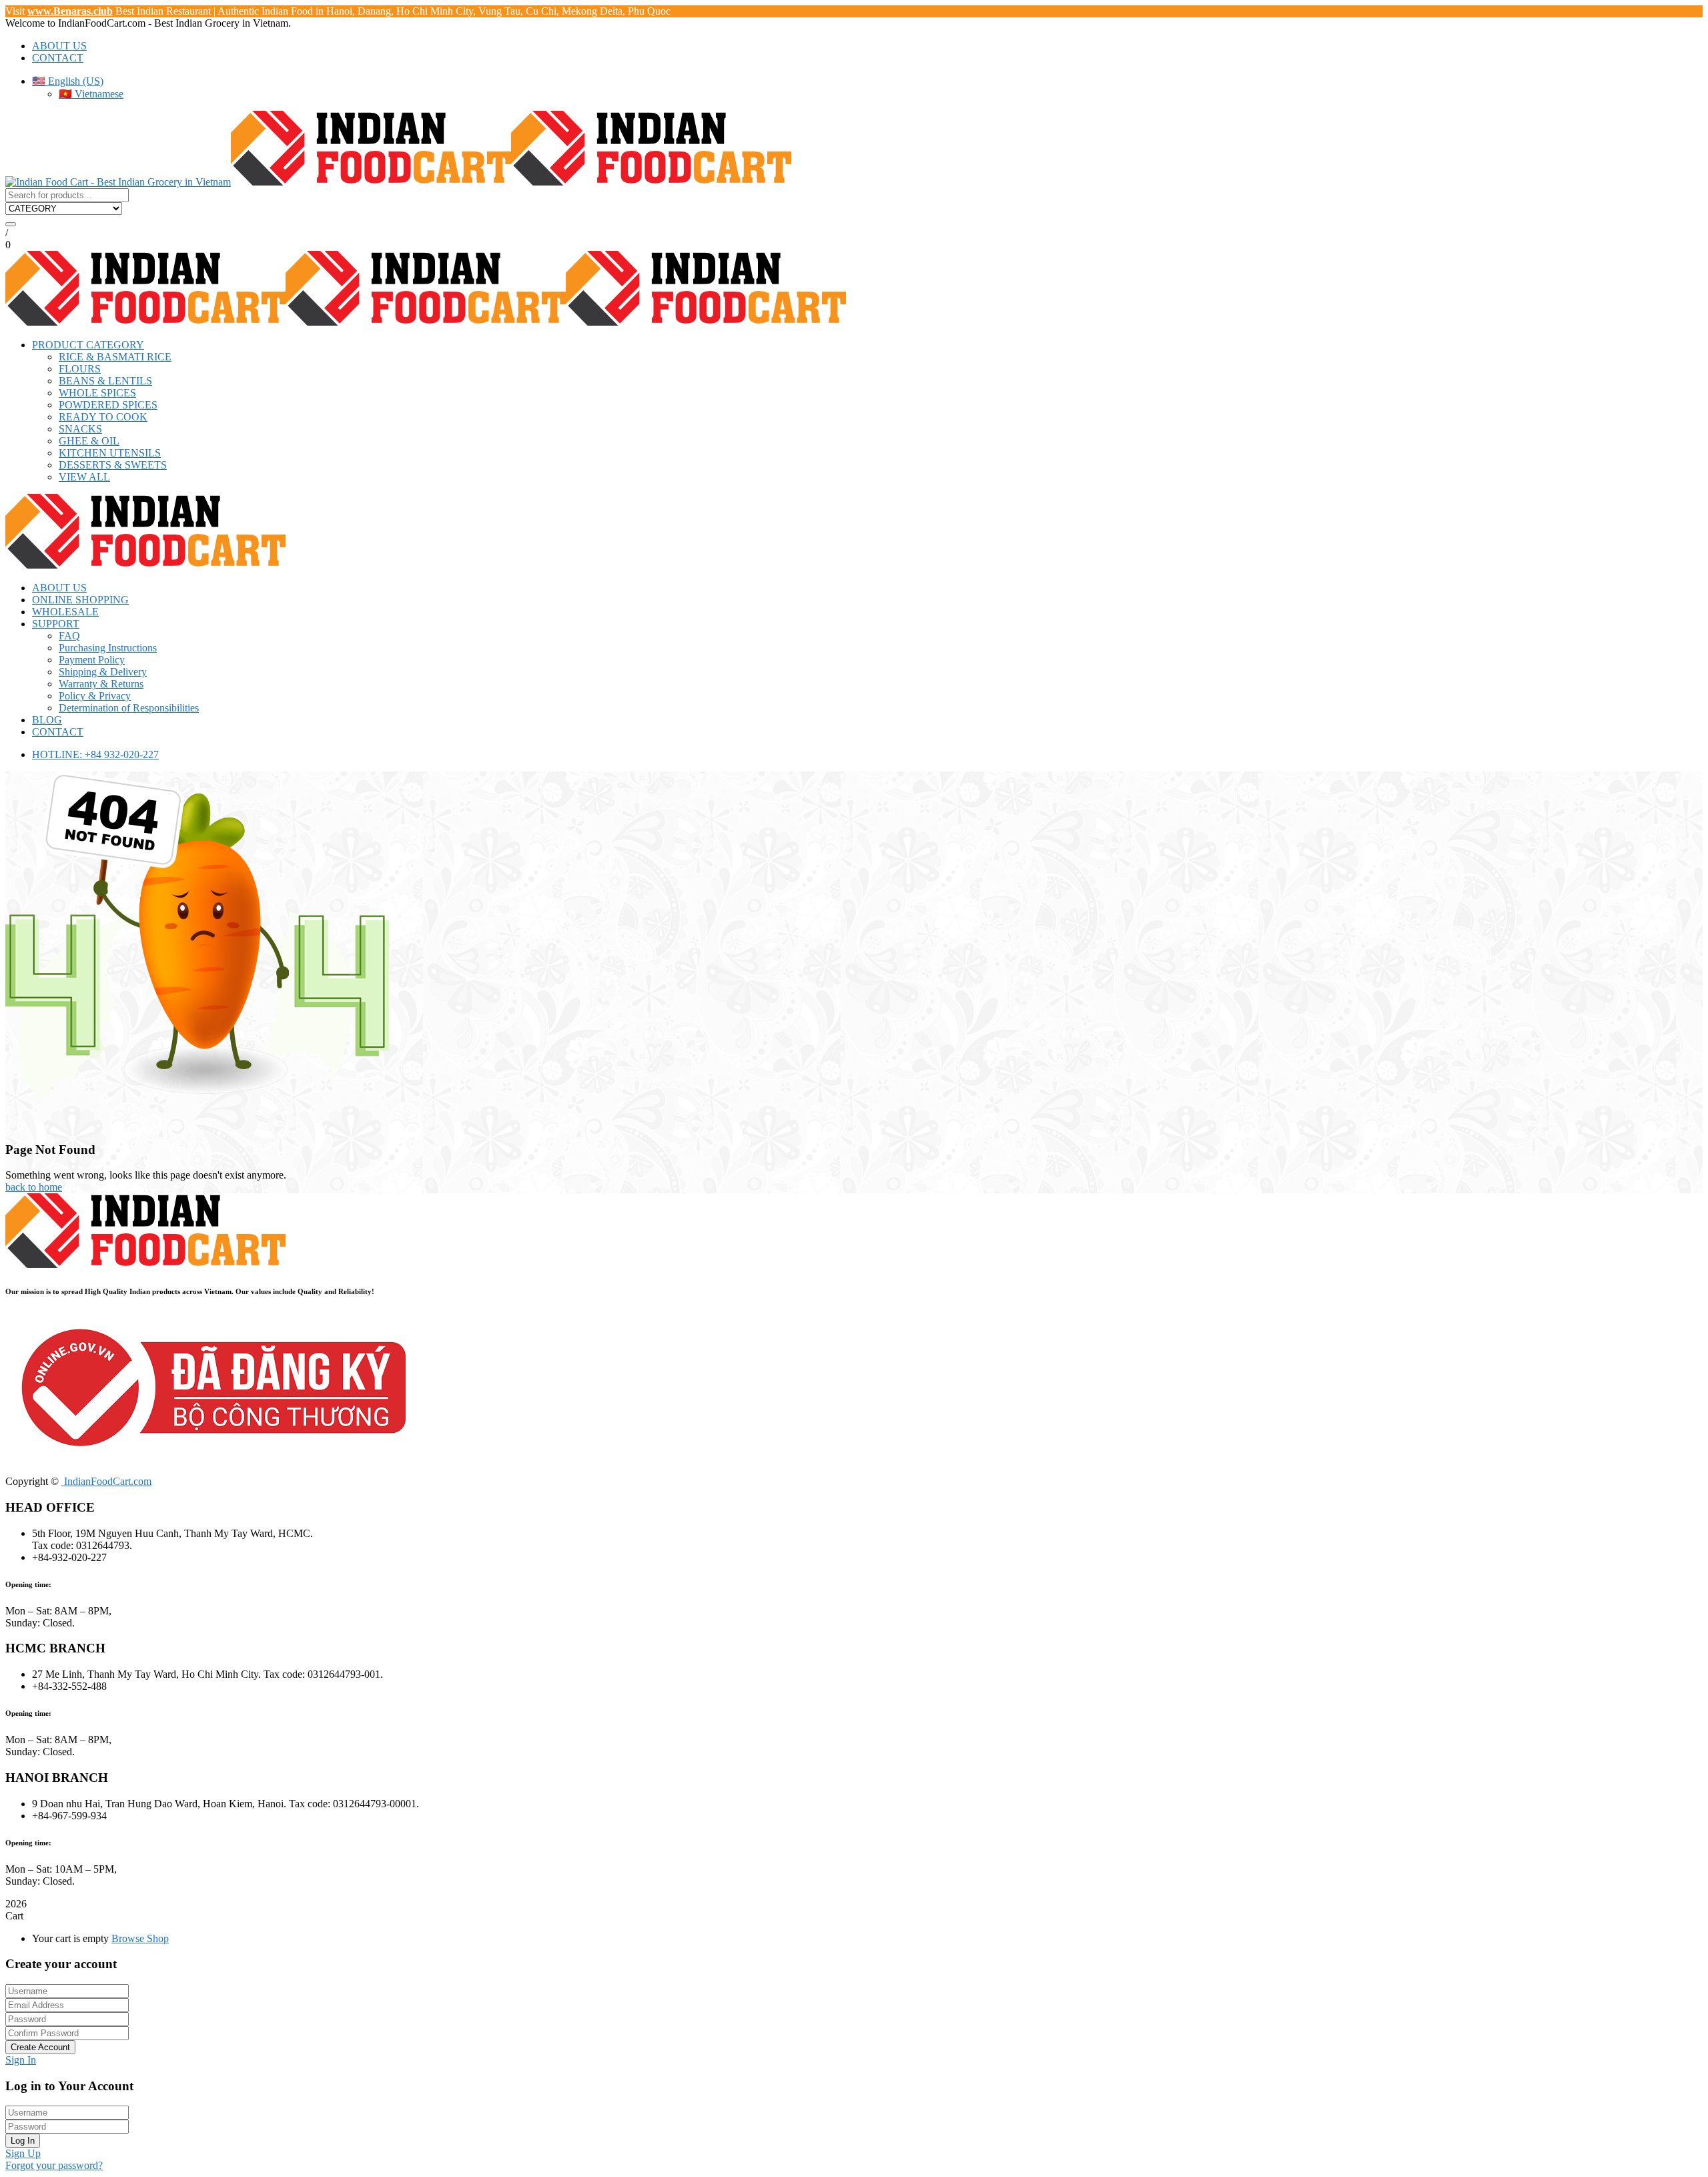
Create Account (40, 2047)
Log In (23, 2141)
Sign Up (23, 2153)
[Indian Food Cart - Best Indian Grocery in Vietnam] (118, 182)
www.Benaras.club (70, 11)
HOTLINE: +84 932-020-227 (95, 754)
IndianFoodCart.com (106, 1481)
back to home (34, 1187)
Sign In (21, 2060)
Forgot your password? (54, 2165)
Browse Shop (140, 1938)
